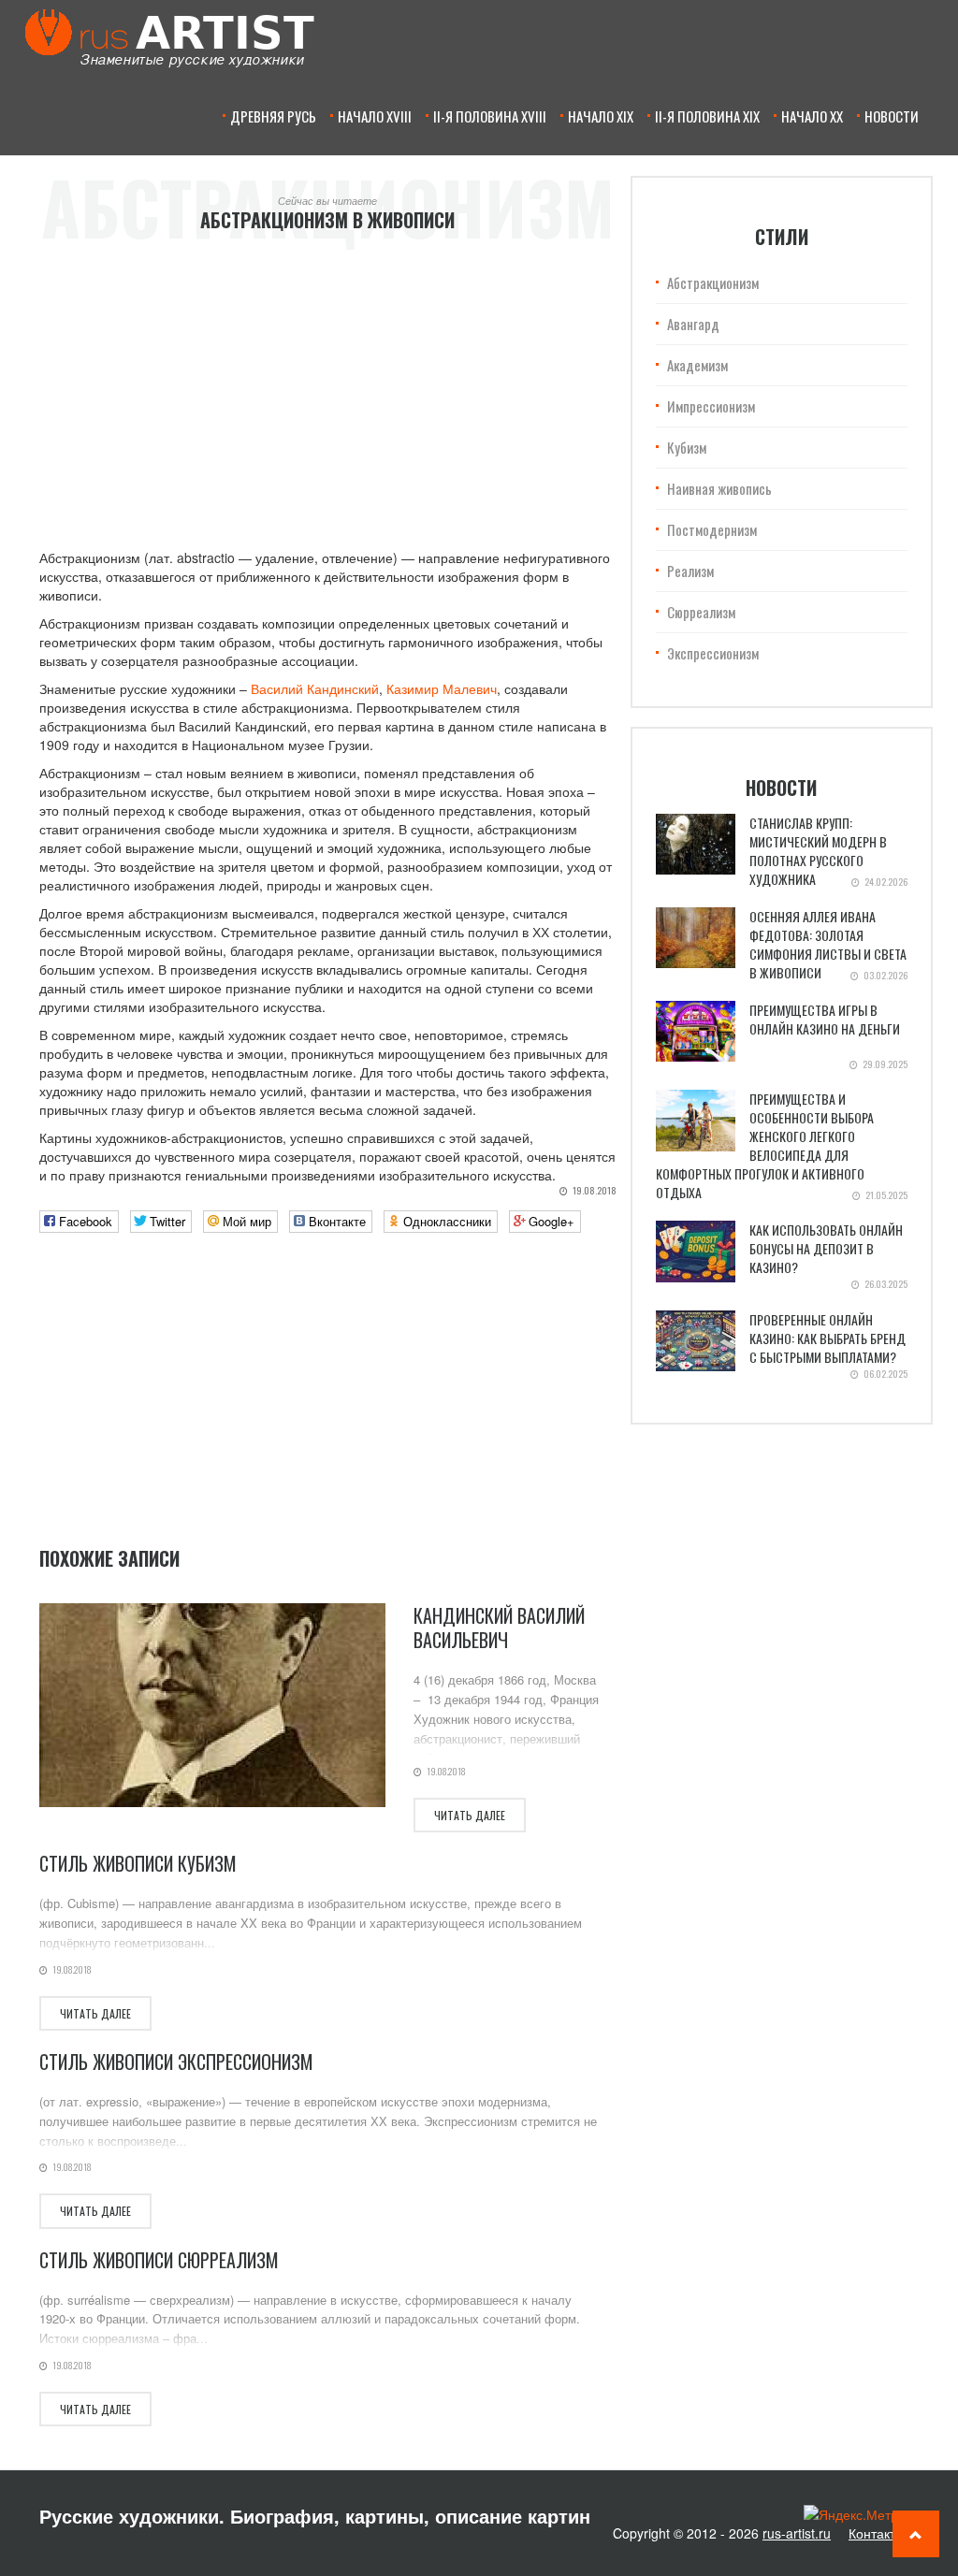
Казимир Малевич (442, 688)
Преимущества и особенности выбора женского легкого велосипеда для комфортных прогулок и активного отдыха (765, 1145)
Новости (892, 116)
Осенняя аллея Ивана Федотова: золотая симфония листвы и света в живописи (828, 944)
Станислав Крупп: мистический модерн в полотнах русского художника (818, 851)
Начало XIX (601, 116)
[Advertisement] (328, 389)
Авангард (693, 324)
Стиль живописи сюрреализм (159, 2260)
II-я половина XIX (707, 116)
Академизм (697, 365)
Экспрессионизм (713, 653)
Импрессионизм (711, 406)
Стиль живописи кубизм (138, 1863)
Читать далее (470, 1815)
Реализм (690, 571)
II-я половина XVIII (490, 116)
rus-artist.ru (797, 2533)
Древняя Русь (273, 116)
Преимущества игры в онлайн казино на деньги (825, 1019)
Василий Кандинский (315, 688)
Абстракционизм (713, 282)
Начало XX (812, 116)
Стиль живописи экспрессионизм (176, 2062)
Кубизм (687, 447)
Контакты (877, 2533)
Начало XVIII (375, 116)
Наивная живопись (719, 488)
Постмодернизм (712, 529)
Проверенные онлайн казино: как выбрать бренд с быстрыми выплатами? (827, 1338)
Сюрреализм (701, 612)
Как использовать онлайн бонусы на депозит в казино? (826, 1248)
